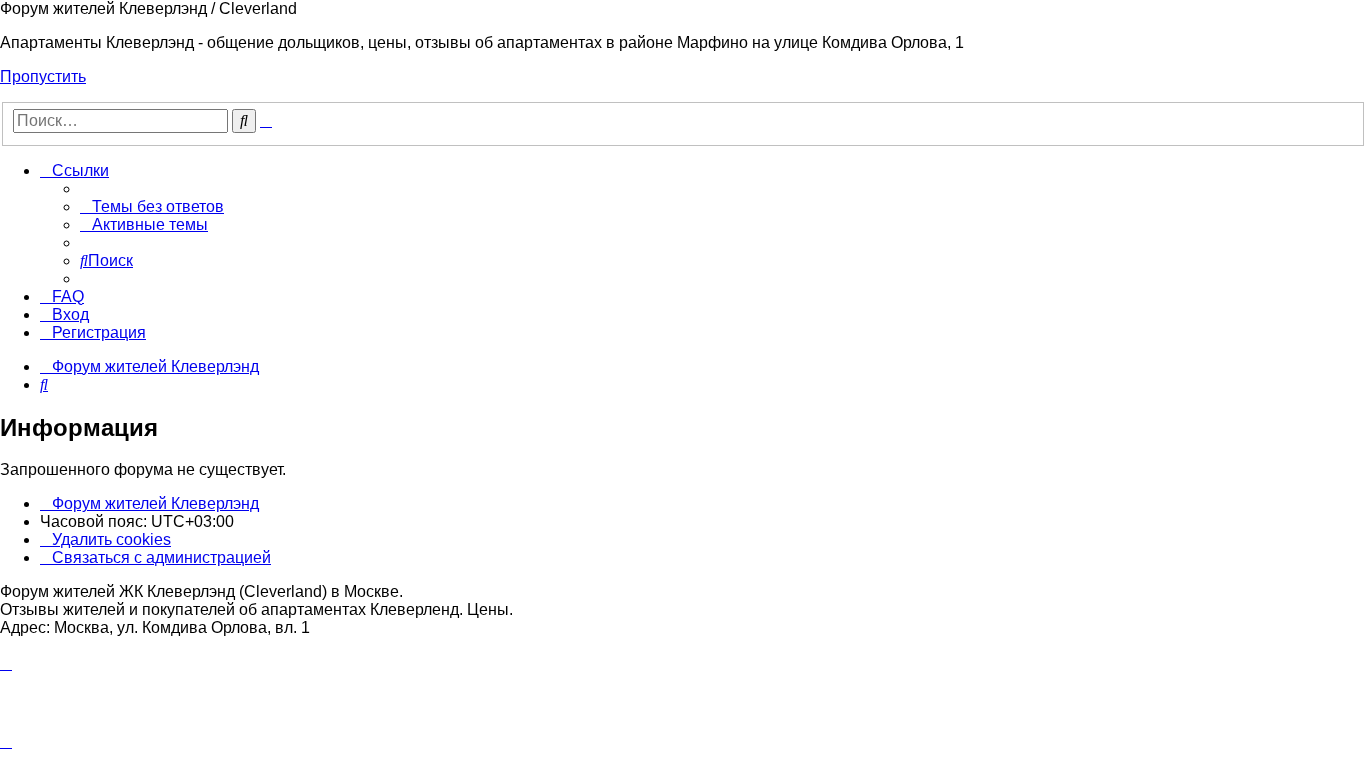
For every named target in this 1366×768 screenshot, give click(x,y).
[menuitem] (152, 206)
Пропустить (43, 76)
